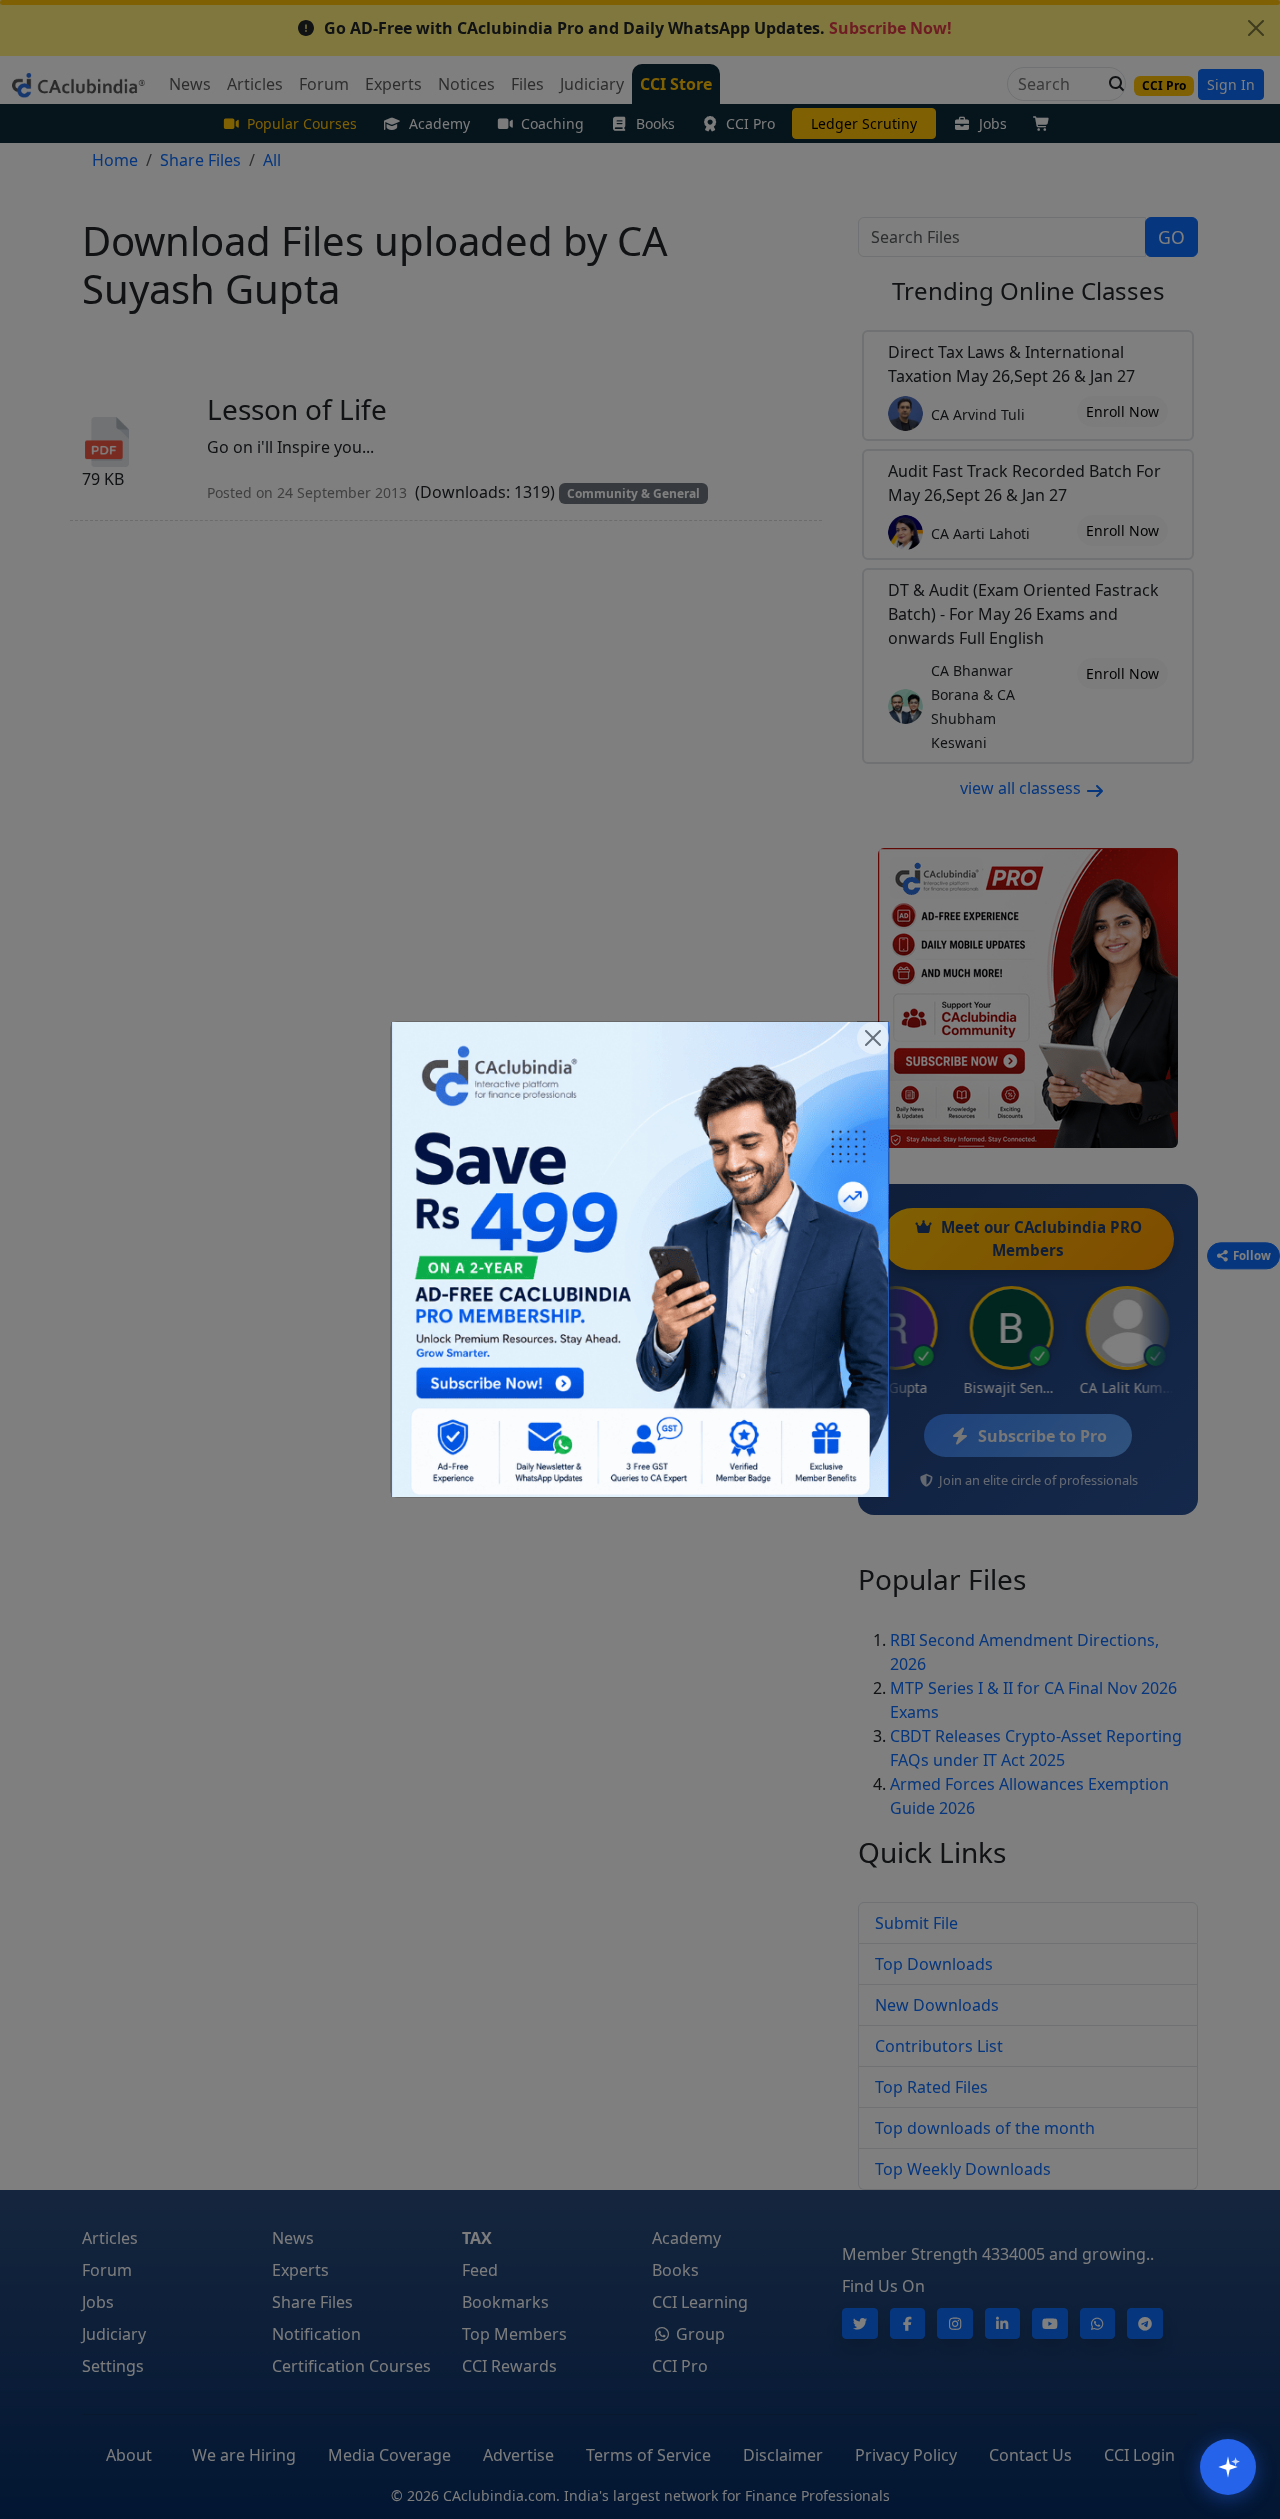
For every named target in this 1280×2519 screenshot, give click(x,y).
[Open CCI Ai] (1228, 2467)
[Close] (873, 1038)
